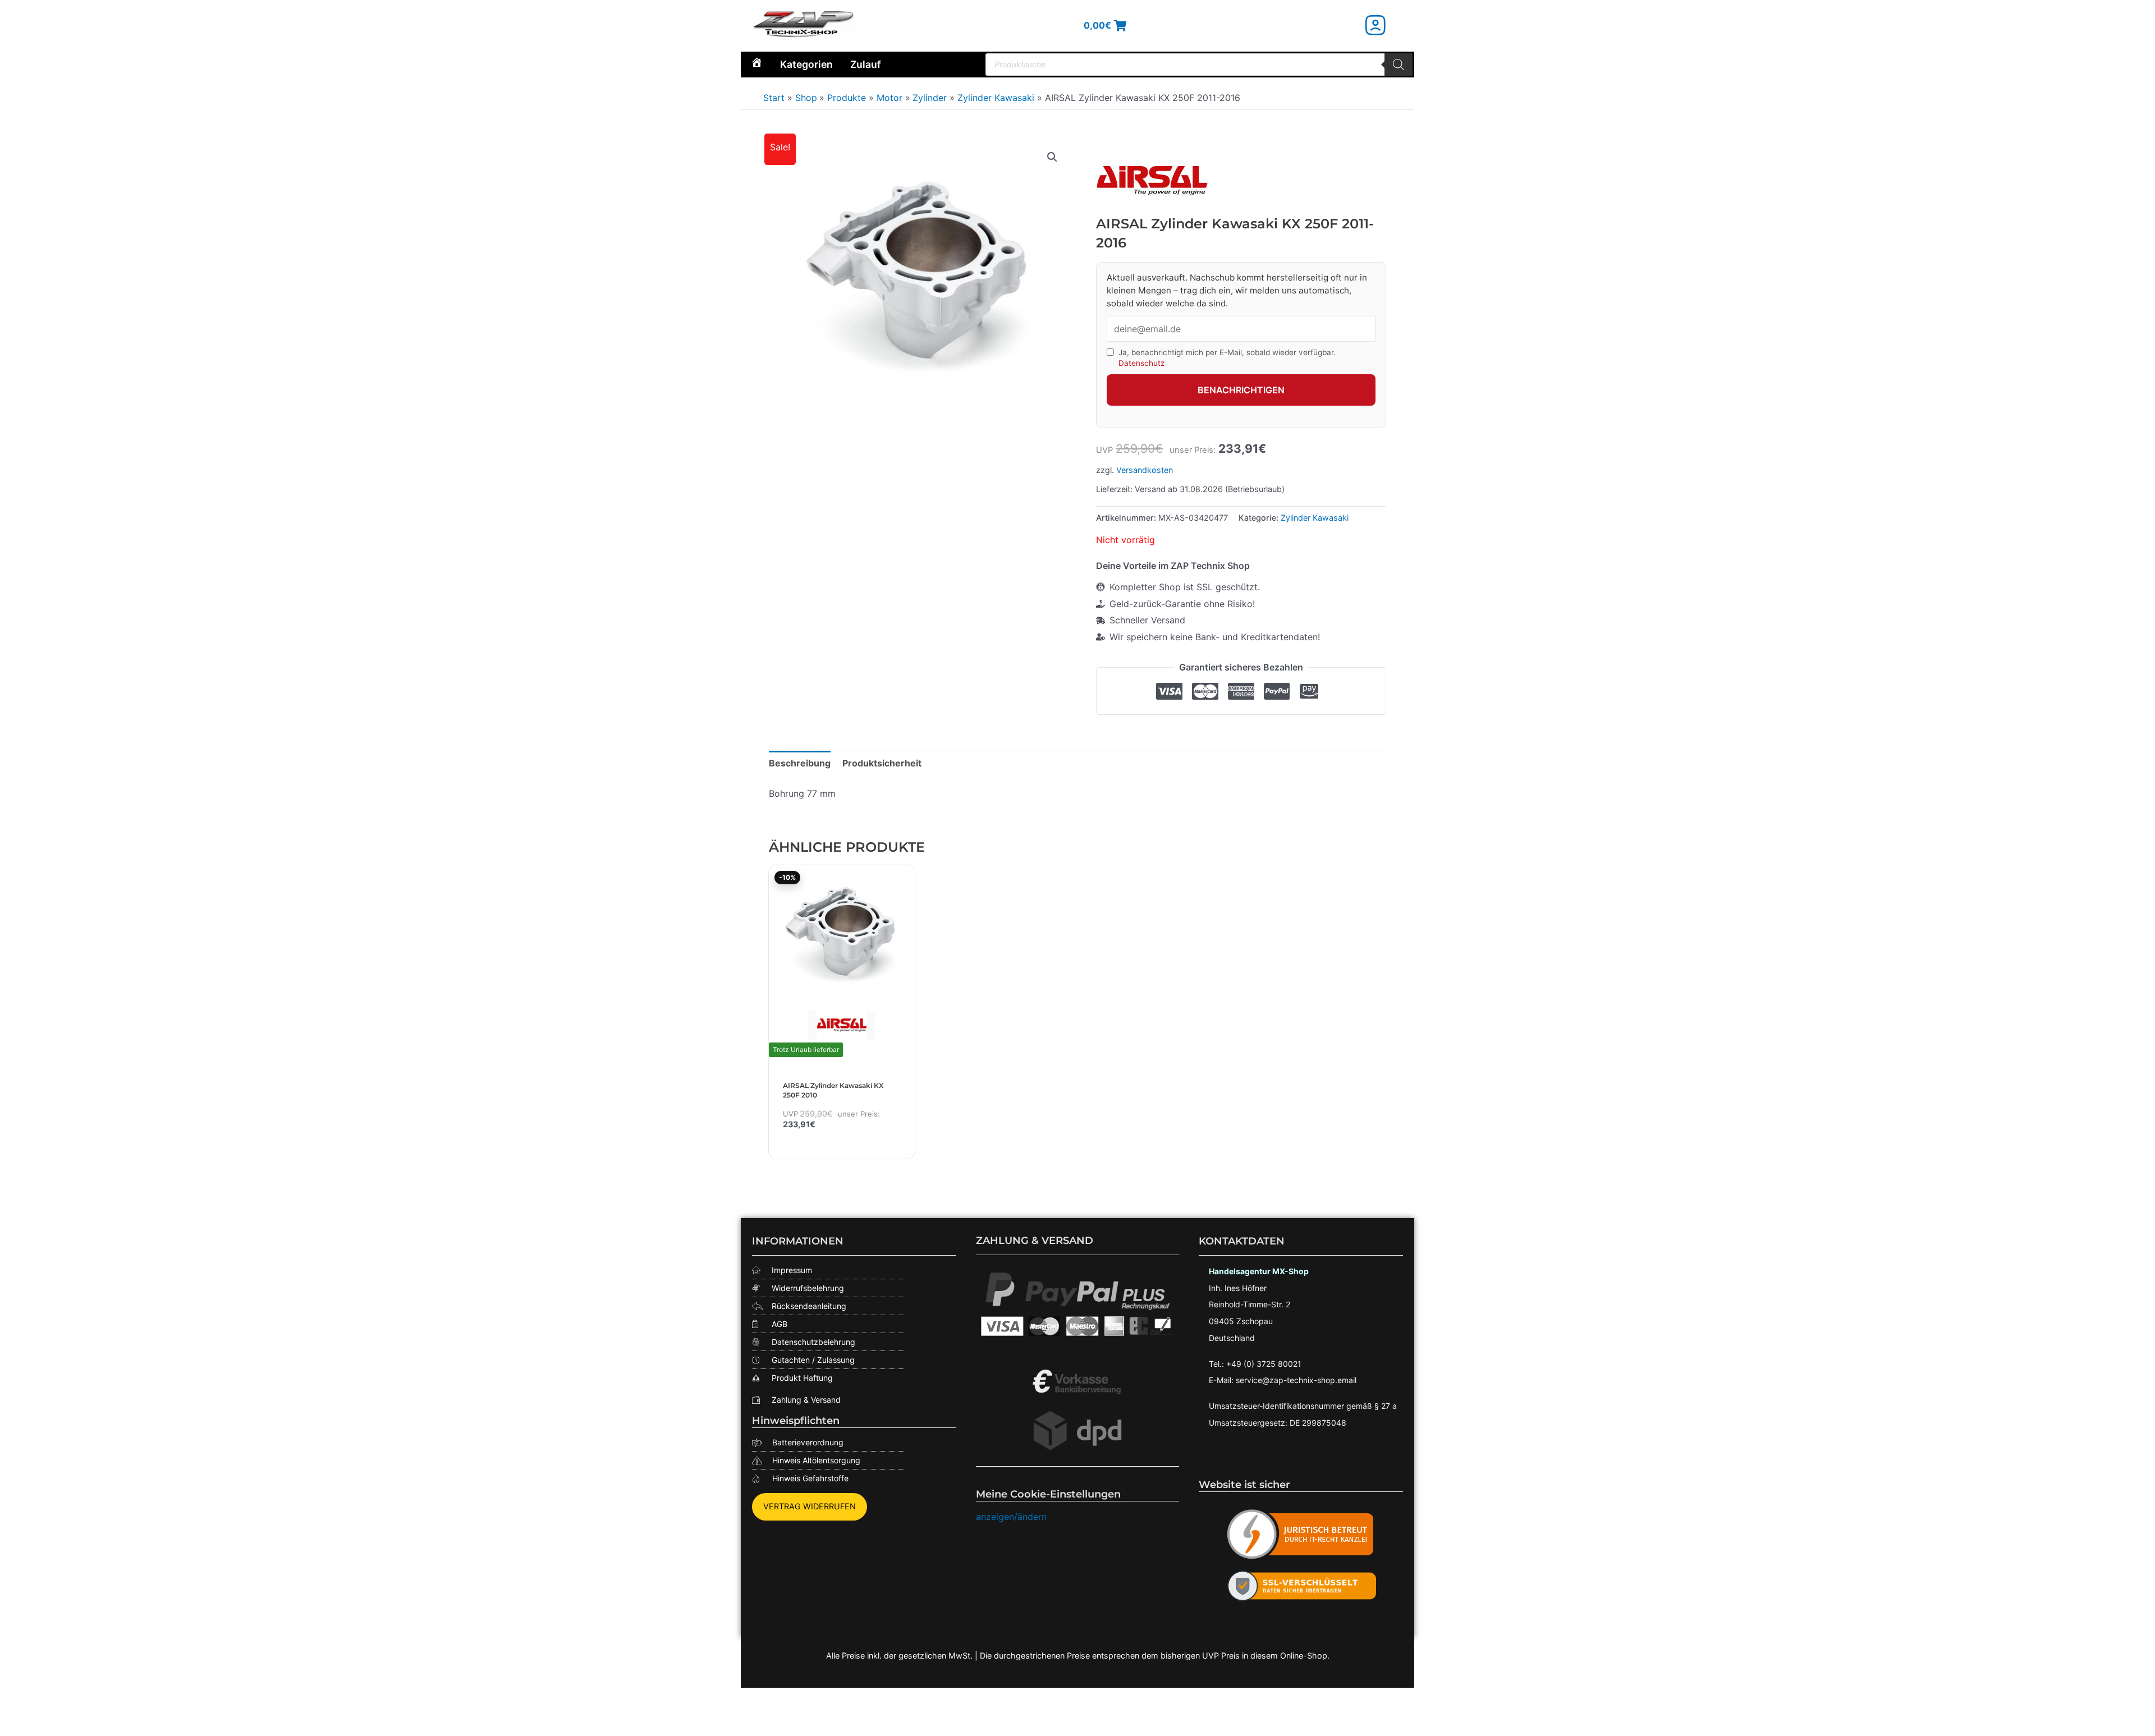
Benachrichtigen (1241, 390)
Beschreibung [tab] (800, 763)
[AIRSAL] (1152, 181)
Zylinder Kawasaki (1315, 518)
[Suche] (1399, 65)
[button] (1052, 157)
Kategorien (806, 64)
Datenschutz (1141, 363)
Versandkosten (1145, 470)
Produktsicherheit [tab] (882, 763)
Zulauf (866, 64)
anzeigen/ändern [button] (1011, 1517)
